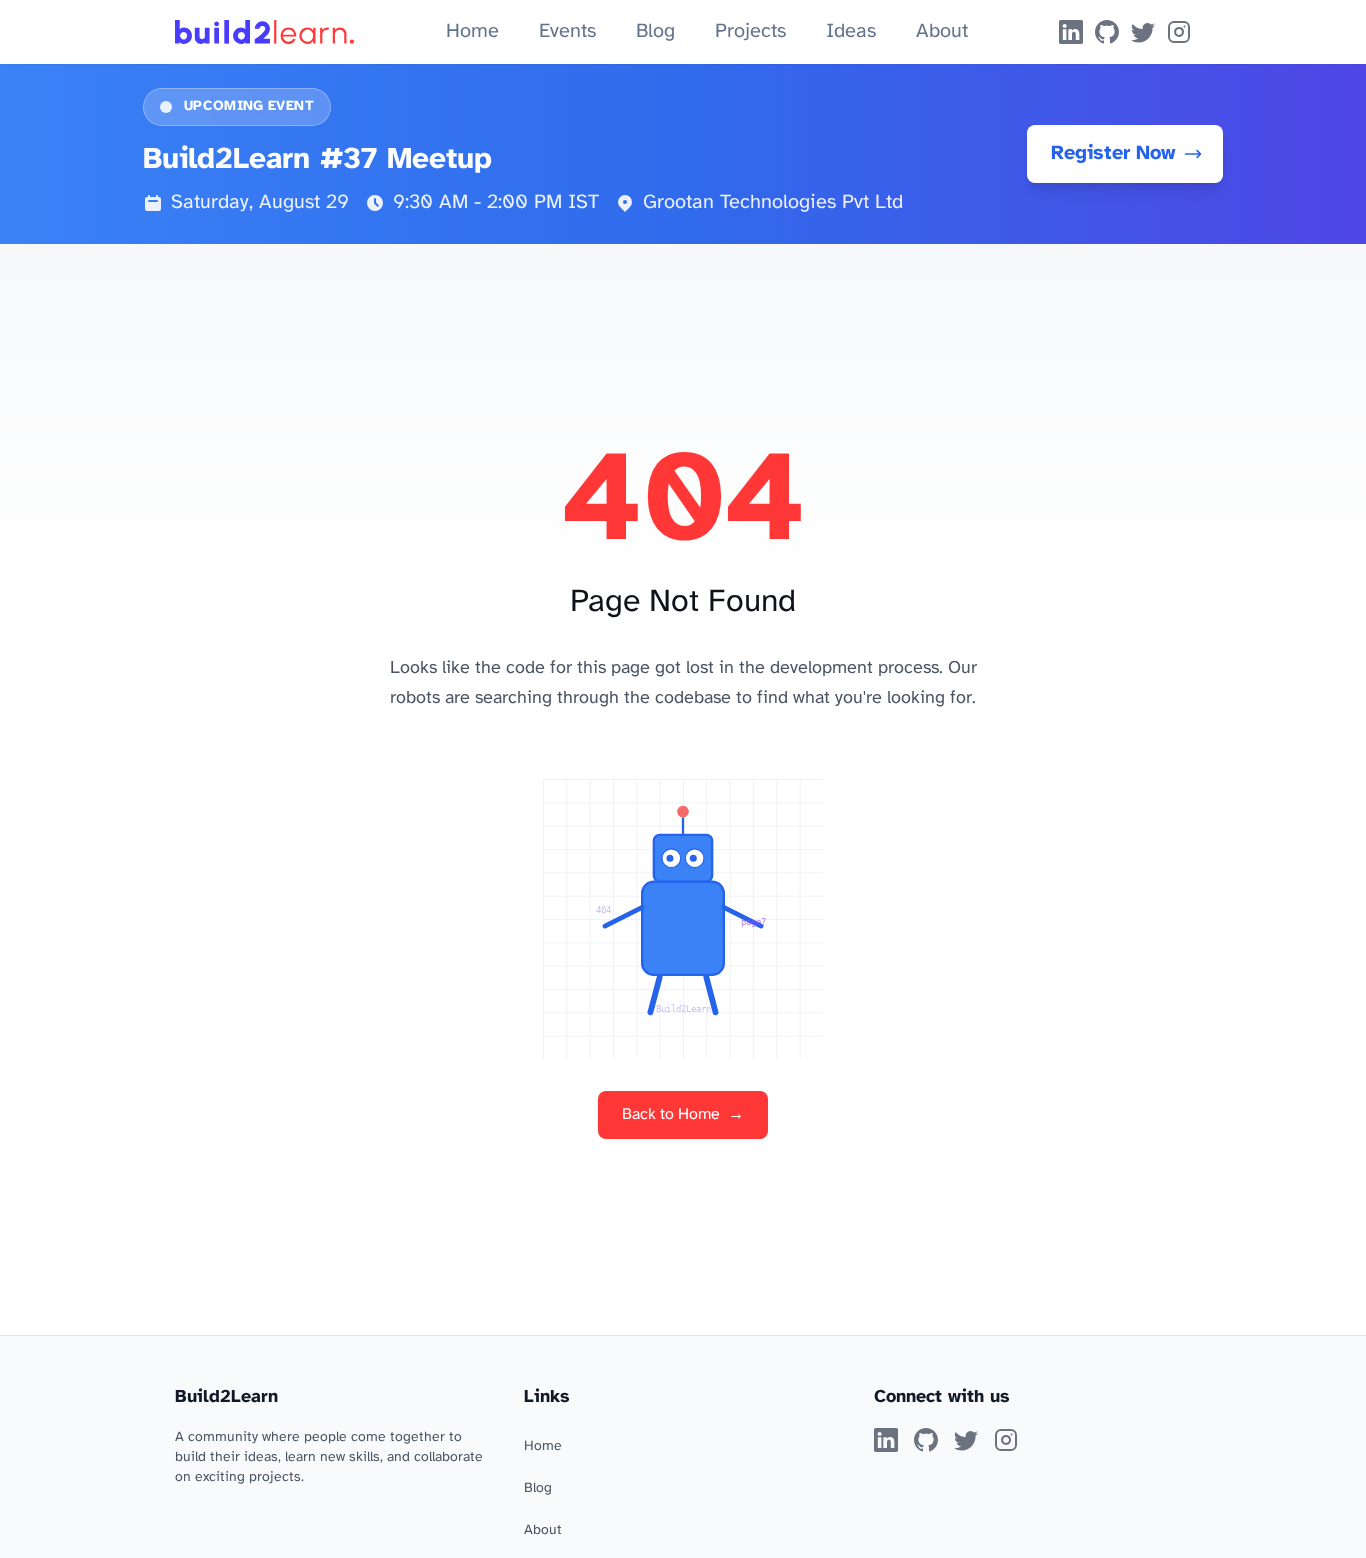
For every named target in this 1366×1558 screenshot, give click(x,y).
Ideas (851, 31)
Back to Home (683, 1114)
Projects (750, 31)
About (942, 31)
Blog (655, 31)
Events (567, 31)
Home (472, 31)
